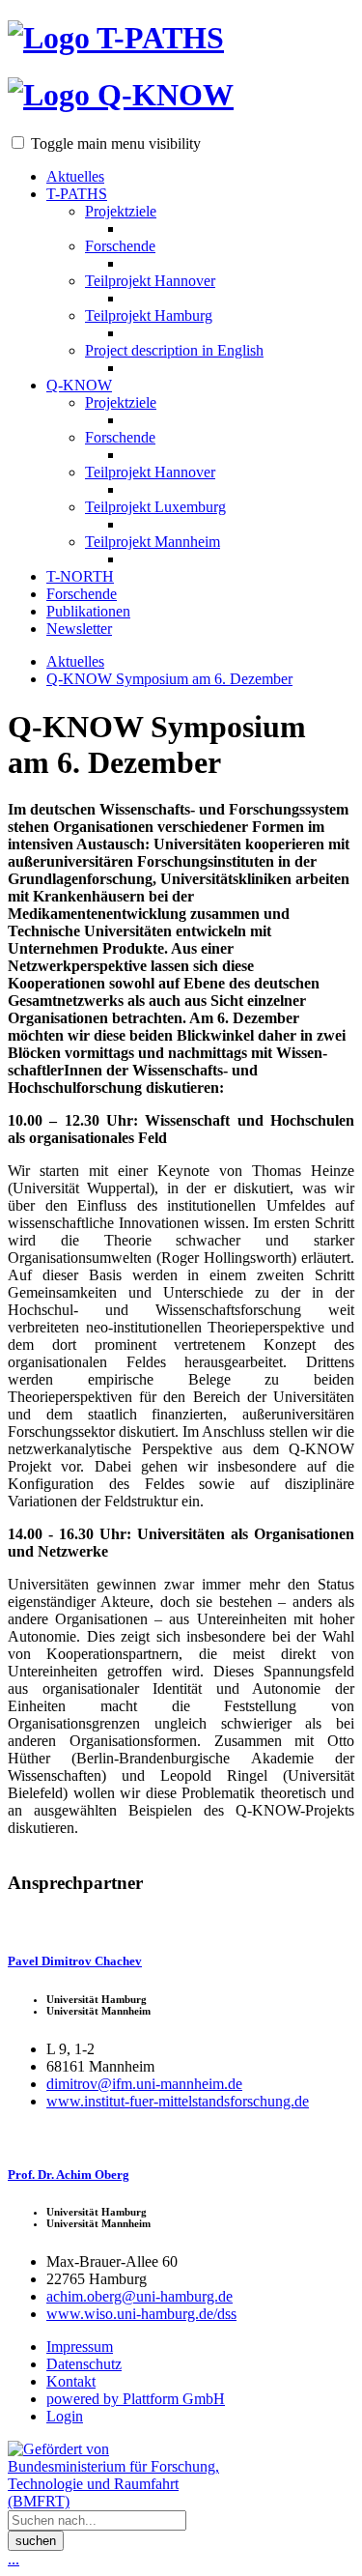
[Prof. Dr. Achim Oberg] (181, 2134)
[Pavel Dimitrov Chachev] (181, 1921)
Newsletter (79, 629)
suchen (36, 2541)
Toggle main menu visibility (116, 143)
